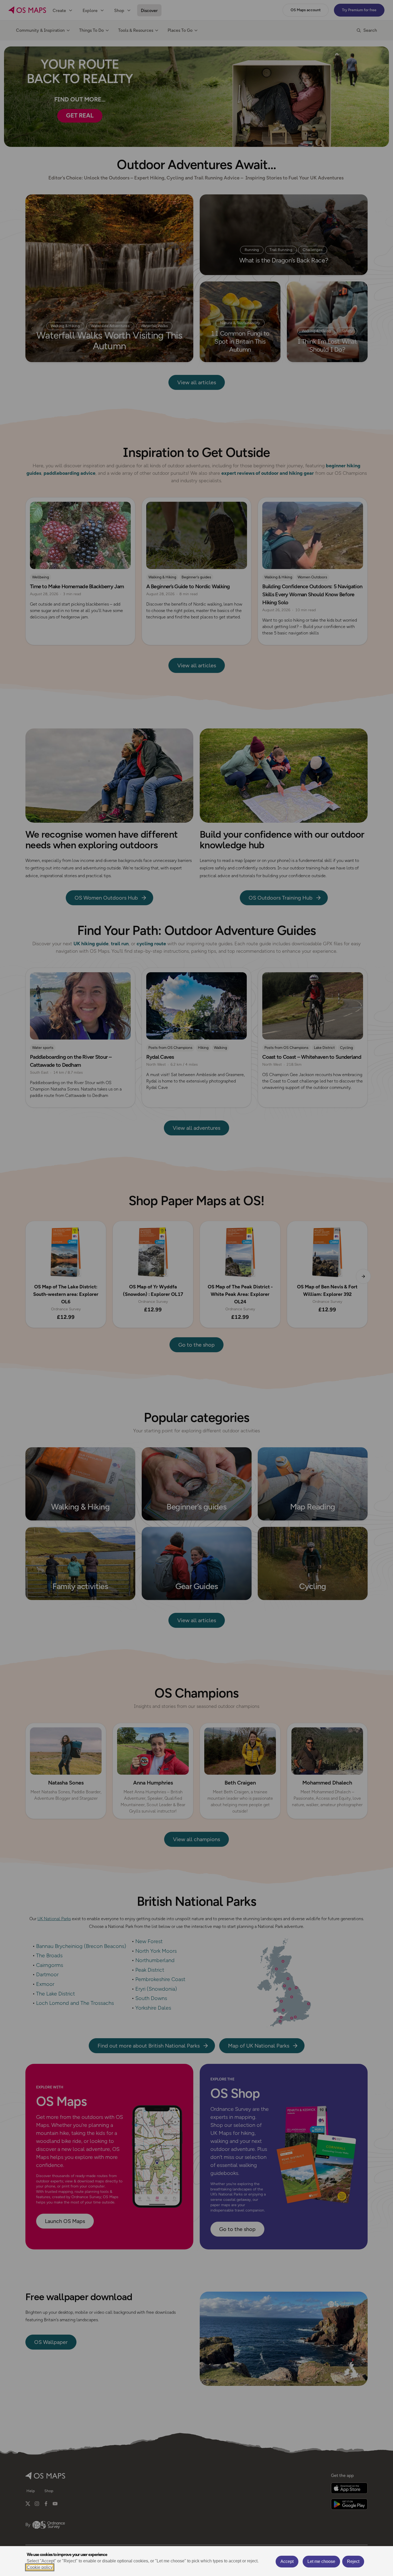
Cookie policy (40, 2567)
